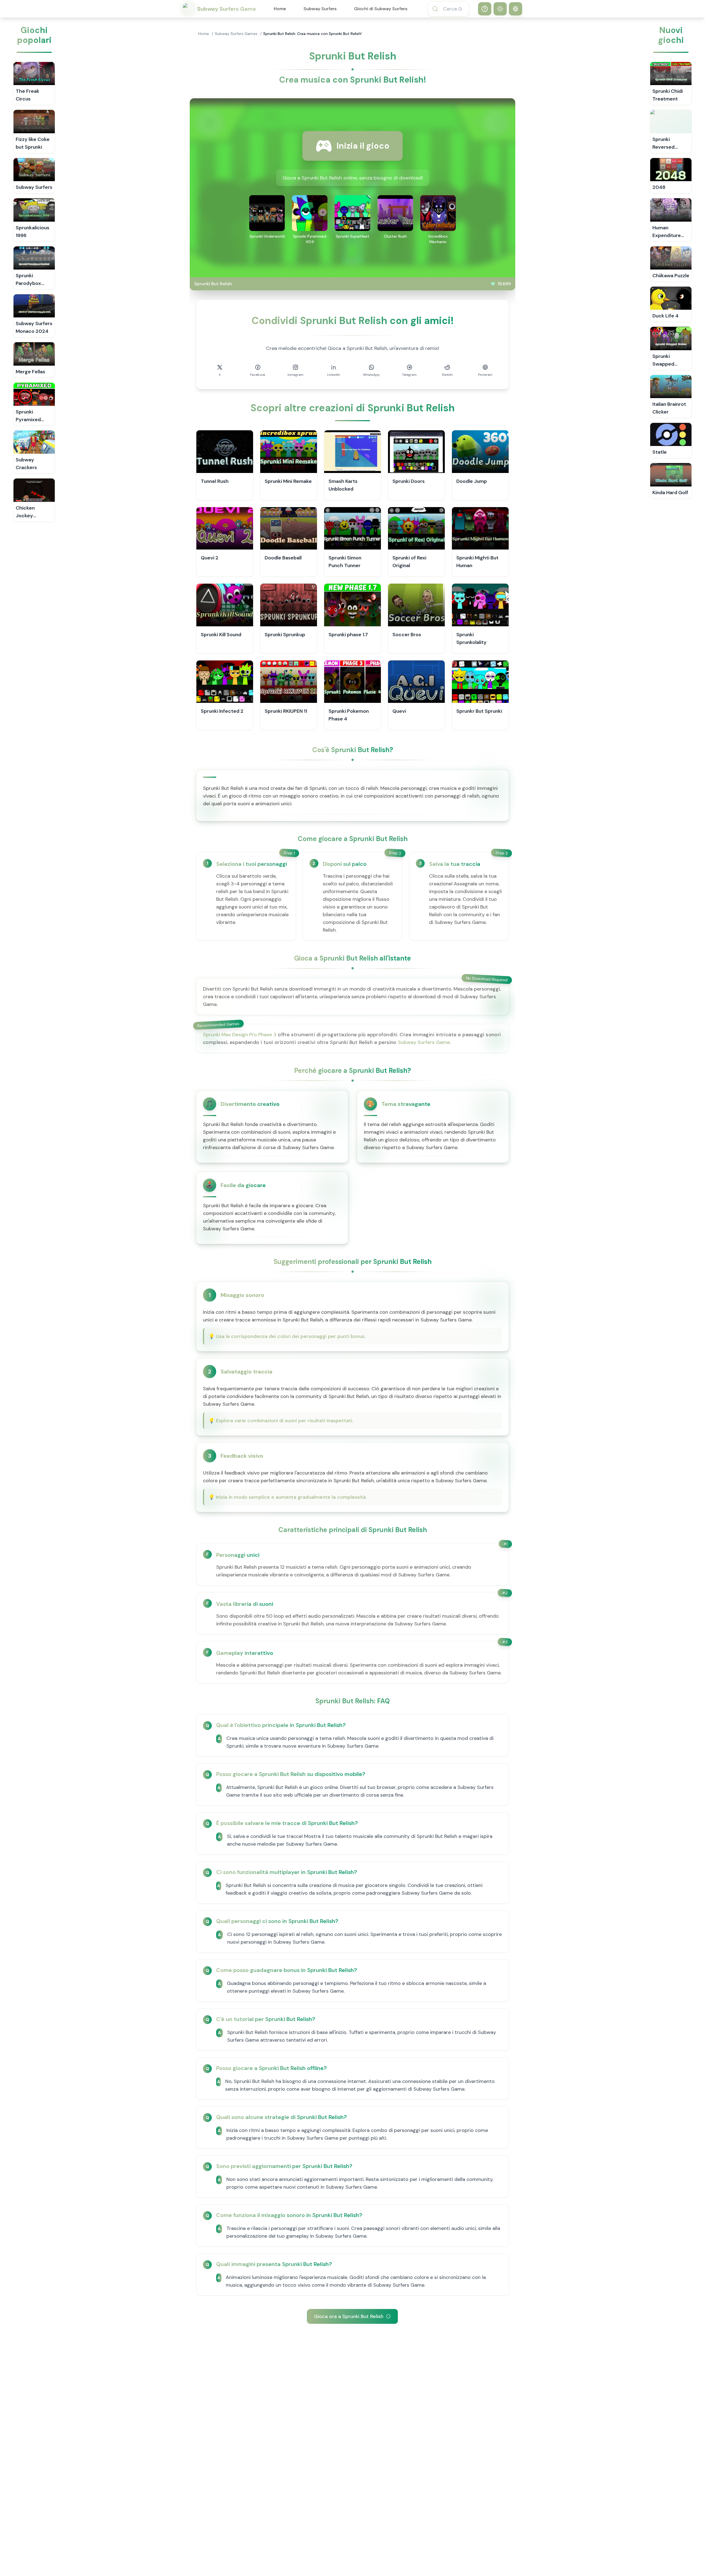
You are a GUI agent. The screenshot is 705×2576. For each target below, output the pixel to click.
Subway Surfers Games (236, 34)
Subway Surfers (320, 9)
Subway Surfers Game (424, 1042)
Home (280, 9)
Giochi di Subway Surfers (381, 9)
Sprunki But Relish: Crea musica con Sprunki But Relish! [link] (312, 34)
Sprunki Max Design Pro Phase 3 (240, 1035)
